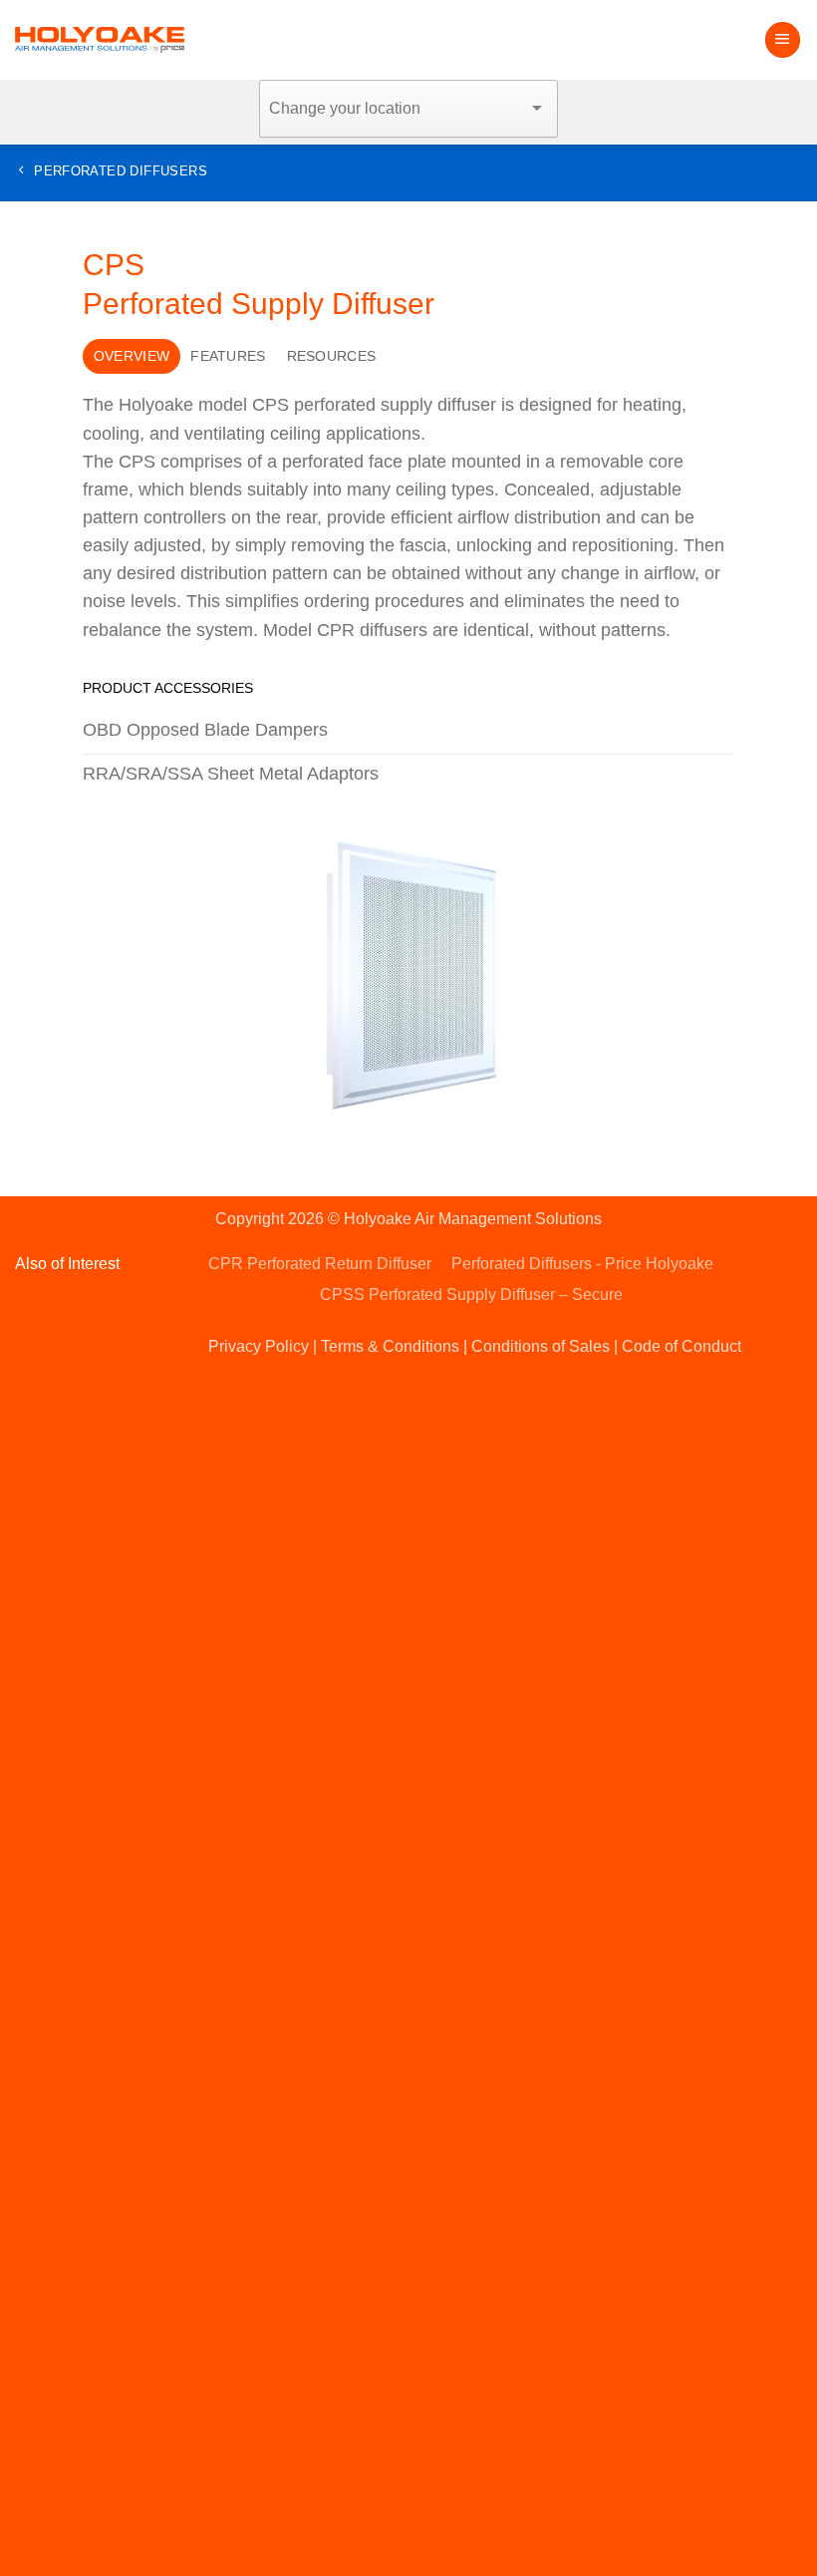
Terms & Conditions (390, 1346)
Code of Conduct (681, 1346)
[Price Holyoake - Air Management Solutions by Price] (100, 40)
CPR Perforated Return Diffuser (320, 1264)
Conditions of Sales (541, 1346)
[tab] (131, 356)
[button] (783, 40)
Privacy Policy (259, 1346)
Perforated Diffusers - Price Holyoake (582, 1264)
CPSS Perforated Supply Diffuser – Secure (471, 1294)
